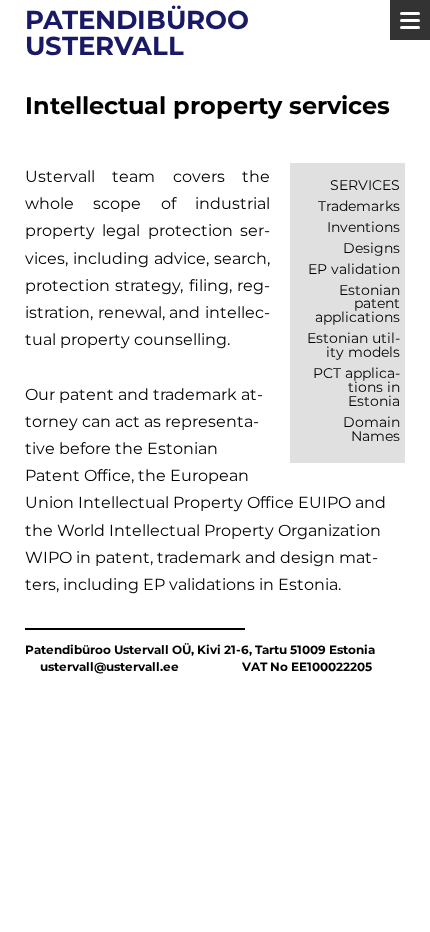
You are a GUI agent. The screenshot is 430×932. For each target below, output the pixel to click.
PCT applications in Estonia (356, 387)
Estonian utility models (353, 345)
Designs (371, 248)
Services (365, 185)
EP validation (354, 269)
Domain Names (371, 429)
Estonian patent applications (357, 304)
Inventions (363, 227)
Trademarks (359, 206)
